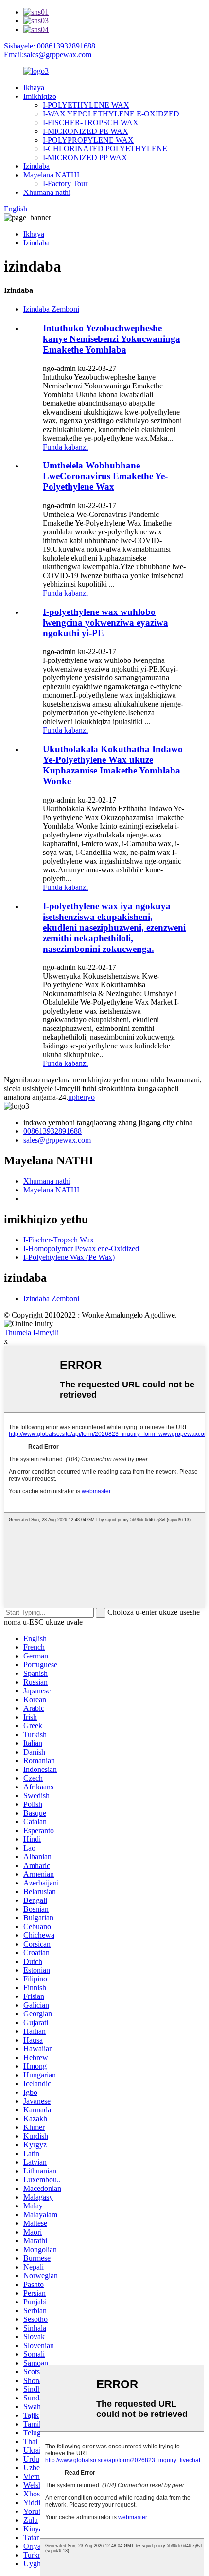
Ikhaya (34, 88)
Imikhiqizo (40, 96)
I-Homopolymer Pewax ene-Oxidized (81, 1248)
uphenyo (81, 1097)
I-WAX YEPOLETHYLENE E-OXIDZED (111, 114)
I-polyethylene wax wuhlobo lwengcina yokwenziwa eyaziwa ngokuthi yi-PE (105, 622)
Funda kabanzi (65, 447)
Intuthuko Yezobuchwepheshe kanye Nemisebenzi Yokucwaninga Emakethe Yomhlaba (112, 339)
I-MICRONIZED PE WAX (86, 131)
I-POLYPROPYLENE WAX (88, 140)
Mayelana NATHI (51, 175)
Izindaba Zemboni (51, 309)
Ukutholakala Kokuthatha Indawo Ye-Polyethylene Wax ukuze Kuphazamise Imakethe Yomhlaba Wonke (113, 765)
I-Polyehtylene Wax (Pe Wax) (69, 1257)
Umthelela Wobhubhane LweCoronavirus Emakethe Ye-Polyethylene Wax (105, 476)
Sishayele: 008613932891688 (50, 46)
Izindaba (36, 166)
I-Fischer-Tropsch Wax (59, 1240)
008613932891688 (52, 1131)
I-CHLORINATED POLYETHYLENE (105, 149)
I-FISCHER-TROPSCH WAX (91, 122)
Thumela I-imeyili (31, 1332)
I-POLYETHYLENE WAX (86, 105)
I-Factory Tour (65, 184)
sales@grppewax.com (57, 1140)
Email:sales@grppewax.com (48, 55)
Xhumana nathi (47, 192)
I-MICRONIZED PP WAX (85, 157)
